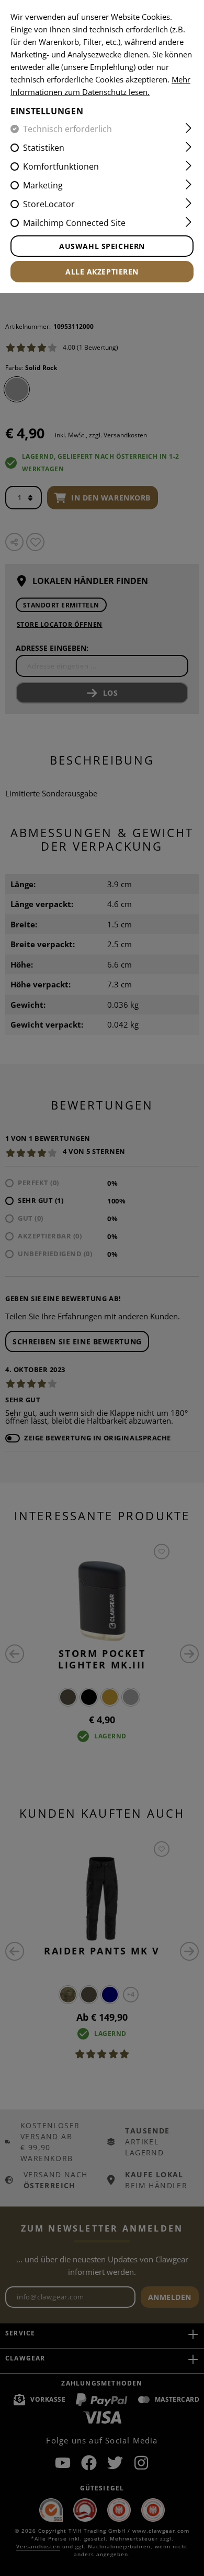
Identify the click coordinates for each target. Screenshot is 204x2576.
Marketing (43, 185)
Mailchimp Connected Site (74, 223)
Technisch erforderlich (67, 129)
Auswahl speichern (102, 246)
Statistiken (44, 148)
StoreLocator (49, 204)
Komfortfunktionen (61, 166)
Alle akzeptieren (102, 272)
